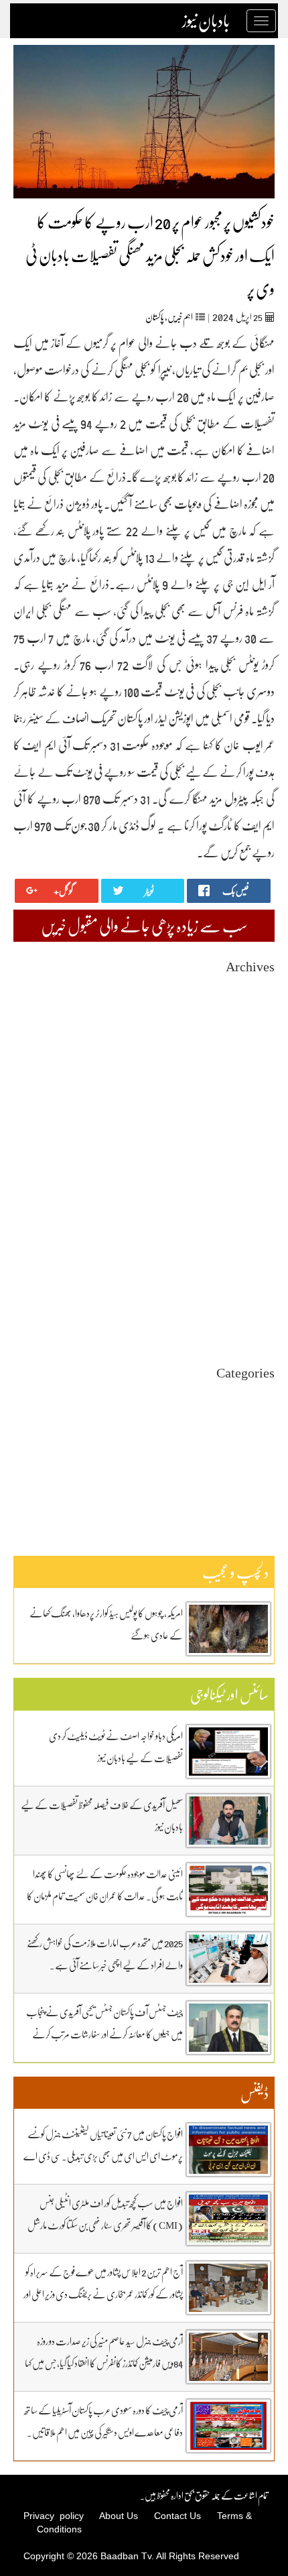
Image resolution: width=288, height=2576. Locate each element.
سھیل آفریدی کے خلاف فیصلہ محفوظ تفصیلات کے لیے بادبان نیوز (102, 1816)
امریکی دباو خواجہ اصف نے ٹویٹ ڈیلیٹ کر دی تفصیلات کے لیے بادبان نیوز (116, 1746)
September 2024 (245, 1265)
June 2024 (257, 1301)
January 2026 (250, 1072)
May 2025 (257, 1169)
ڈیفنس (266, 1466)
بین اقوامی (260, 1418)
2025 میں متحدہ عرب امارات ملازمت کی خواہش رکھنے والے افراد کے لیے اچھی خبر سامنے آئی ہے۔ (105, 1954)
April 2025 (255, 1181)
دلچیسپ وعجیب (252, 1454)
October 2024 (250, 1253)
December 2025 (246, 1084)
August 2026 (251, 988)
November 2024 (245, 1241)
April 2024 (255, 1326)
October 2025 (250, 1108)
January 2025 (250, 1217)
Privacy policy (54, 2516)
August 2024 (251, 1277)
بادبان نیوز (206, 21)
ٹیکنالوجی (264, 1442)
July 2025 (257, 1145)
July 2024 (257, 1289)
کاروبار (267, 1478)
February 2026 (248, 1060)
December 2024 (246, 1229)
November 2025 (245, 1096)
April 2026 (255, 1036)
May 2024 (257, 1313)
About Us (119, 2516)
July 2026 (257, 1000)
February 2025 (248, 1205)
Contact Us (177, 2516)
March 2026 (253, 1048)
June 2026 (257, 1012)
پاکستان (155, 317)
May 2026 (257, 1024)
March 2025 (253, 1193)
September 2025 (245, 1120)
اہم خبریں (180, 317)
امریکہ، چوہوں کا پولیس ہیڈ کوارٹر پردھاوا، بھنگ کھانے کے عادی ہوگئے (106, 1624)
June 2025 (257, 1157)
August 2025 (251, 1132)
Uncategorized (247, 1394)
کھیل (267, 1490)
